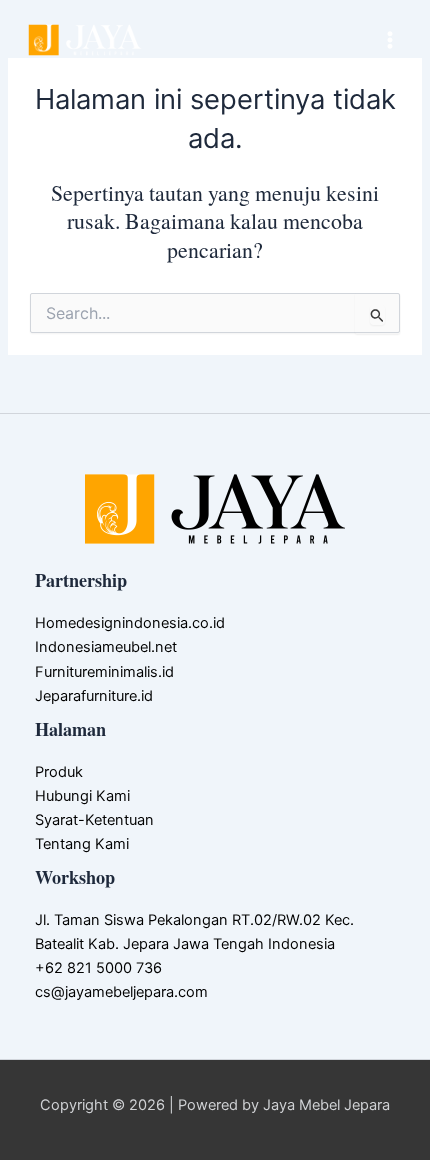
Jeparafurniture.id (94, 696)
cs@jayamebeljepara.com (121, 992)
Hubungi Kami (82, 796)
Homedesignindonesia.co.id (130, 623)
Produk (59, 772)
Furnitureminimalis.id (104, 672)
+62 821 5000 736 (98, 968)
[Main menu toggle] (390, 40)
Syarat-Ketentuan (94, 820)
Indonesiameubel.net (106, 647)
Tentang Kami (82, 844)
